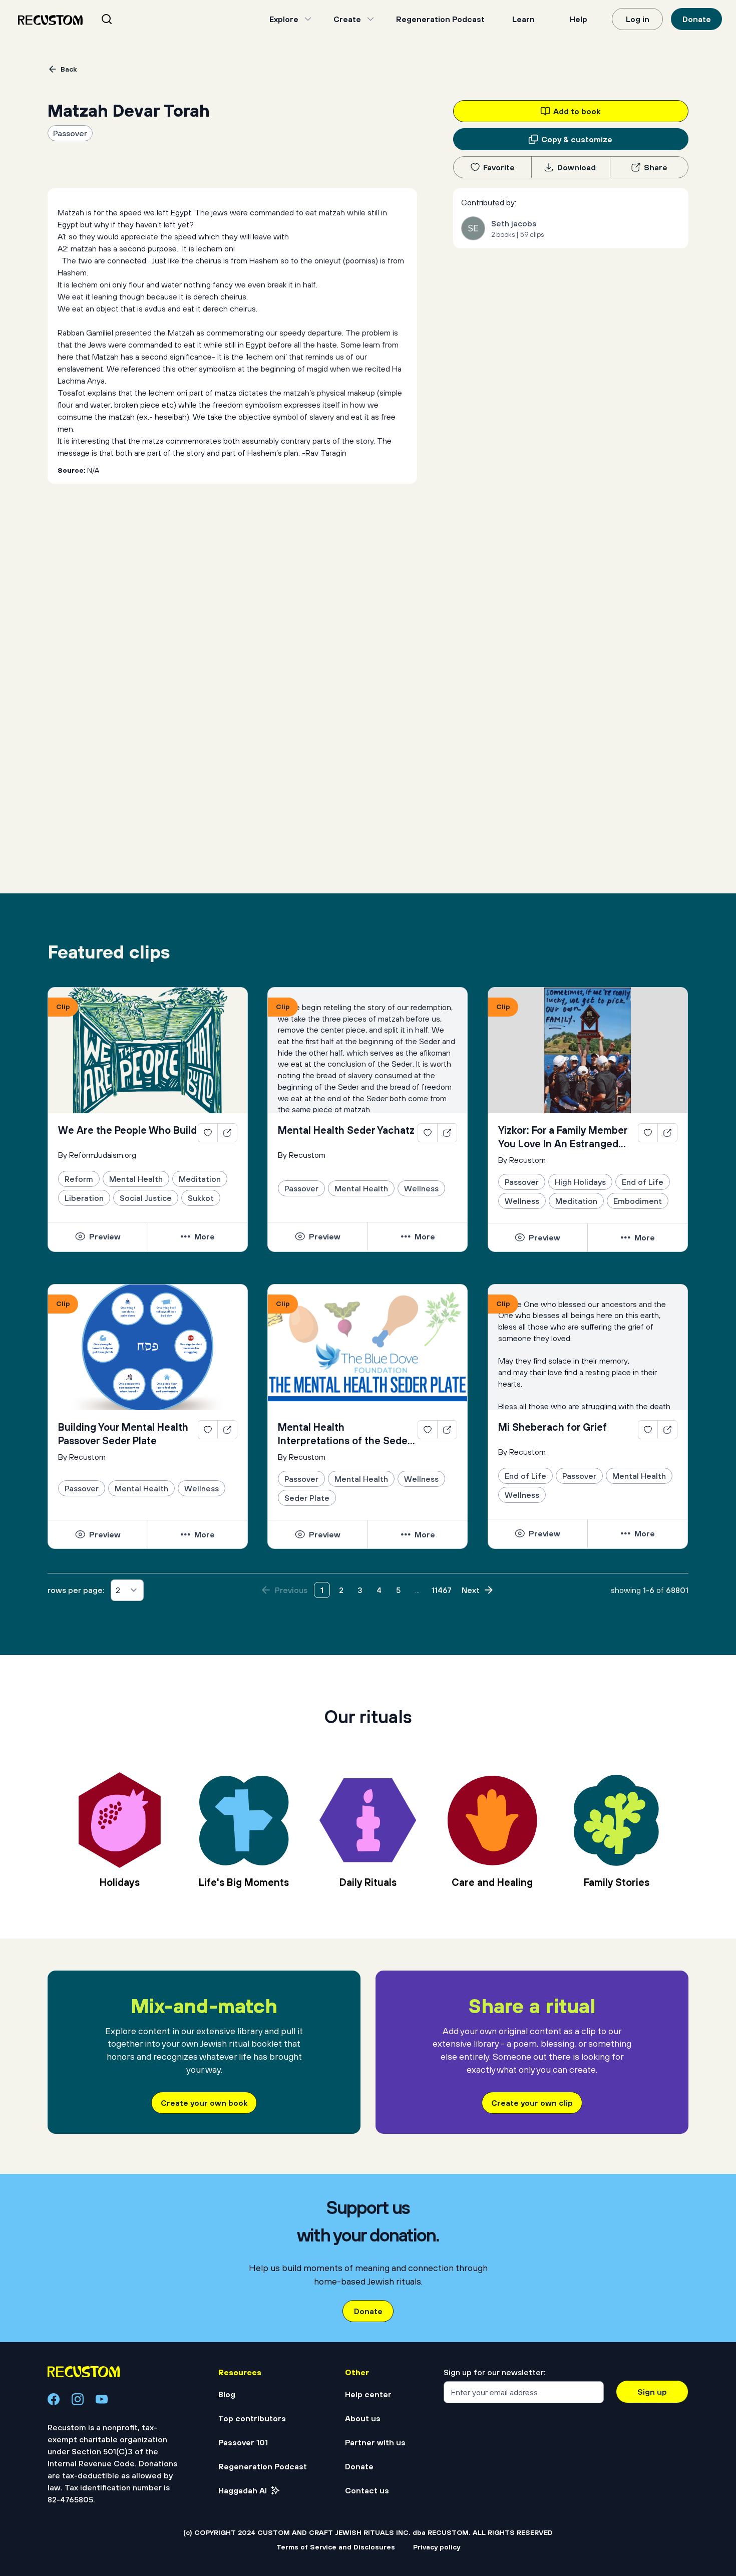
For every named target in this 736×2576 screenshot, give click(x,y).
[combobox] (119, 19)
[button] (98, 1236)
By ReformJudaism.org (97, 1155)
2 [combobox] (118, 1590)
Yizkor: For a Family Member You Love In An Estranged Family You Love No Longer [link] (563, 1137)
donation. (477, 2529)
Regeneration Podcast (440, 19)
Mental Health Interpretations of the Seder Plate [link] (344, 1434)
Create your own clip (532, 2103)
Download (577, 167)
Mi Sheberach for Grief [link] (553, 1427)
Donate (697, 19)
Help (579, 19)
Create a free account (368, 2456)
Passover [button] (70, 133)
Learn (523, 19)
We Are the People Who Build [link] (127, 1130)
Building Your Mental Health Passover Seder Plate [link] (123, 1434)
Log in (638, 19)
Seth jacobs (514, 223)
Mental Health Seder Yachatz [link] (346, 1130)
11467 (442, 1590)
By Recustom (302, 1155)
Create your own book (204, 2103)
